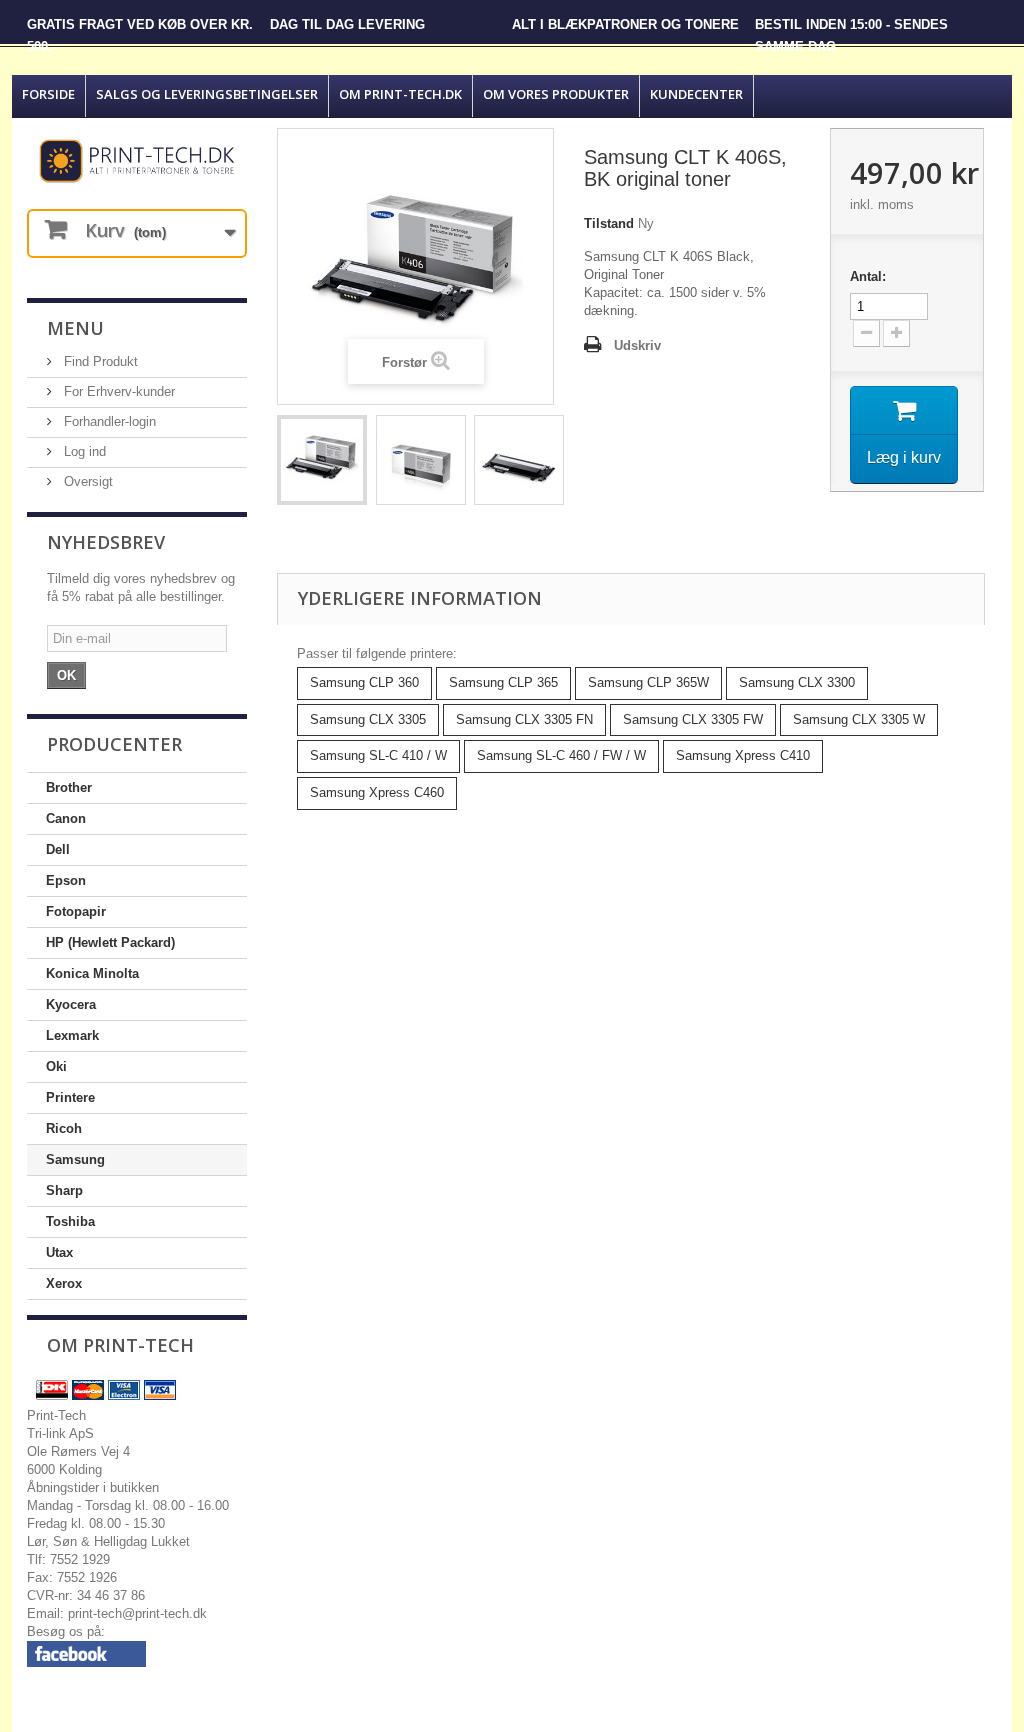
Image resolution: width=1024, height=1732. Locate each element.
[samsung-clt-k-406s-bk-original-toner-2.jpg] (421, 460)
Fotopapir (76, 911)
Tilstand (609, 223)
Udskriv (637, 345)
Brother (69, 787)
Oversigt (86, 481)
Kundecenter (696, 94)
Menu (75, 328)
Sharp (64, 1190)
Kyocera (71, 1004)
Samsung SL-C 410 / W (378, 755)
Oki (56, 1066)
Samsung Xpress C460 (377, 792)
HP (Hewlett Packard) (110, 942)
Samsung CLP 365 (503, 682)
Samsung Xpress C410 (743, 755)
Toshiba (70, 1221)
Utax (59, 1252)
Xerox (64, 1283)
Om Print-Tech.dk (400, 94)
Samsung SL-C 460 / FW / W (561, 755)
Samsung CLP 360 (364, 682)
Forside (48, 94)
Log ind (83, 451)
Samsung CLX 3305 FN (524, 719)
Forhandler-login (108, 421)
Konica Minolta (92, 973)
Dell (58, 849)
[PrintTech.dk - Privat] (137, 161)
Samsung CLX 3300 (797, 682)
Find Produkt (99, 361)
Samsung (75, 1159)
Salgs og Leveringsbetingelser (207, 94)
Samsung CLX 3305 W (859, 719)
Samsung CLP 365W (648, 682)
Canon (66, 818)
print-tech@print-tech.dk (137, 1613)
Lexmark (72, 1035)
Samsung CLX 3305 (368, 719)
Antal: (868, 276)
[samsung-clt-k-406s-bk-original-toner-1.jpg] (322, 460)
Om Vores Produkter (556, 94)
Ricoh (64, 1128)
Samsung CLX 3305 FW (693, 719)
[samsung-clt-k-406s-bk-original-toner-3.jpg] (519, 460)
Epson (66, 880)
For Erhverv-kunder (117, 391)
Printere (70, 1097)
